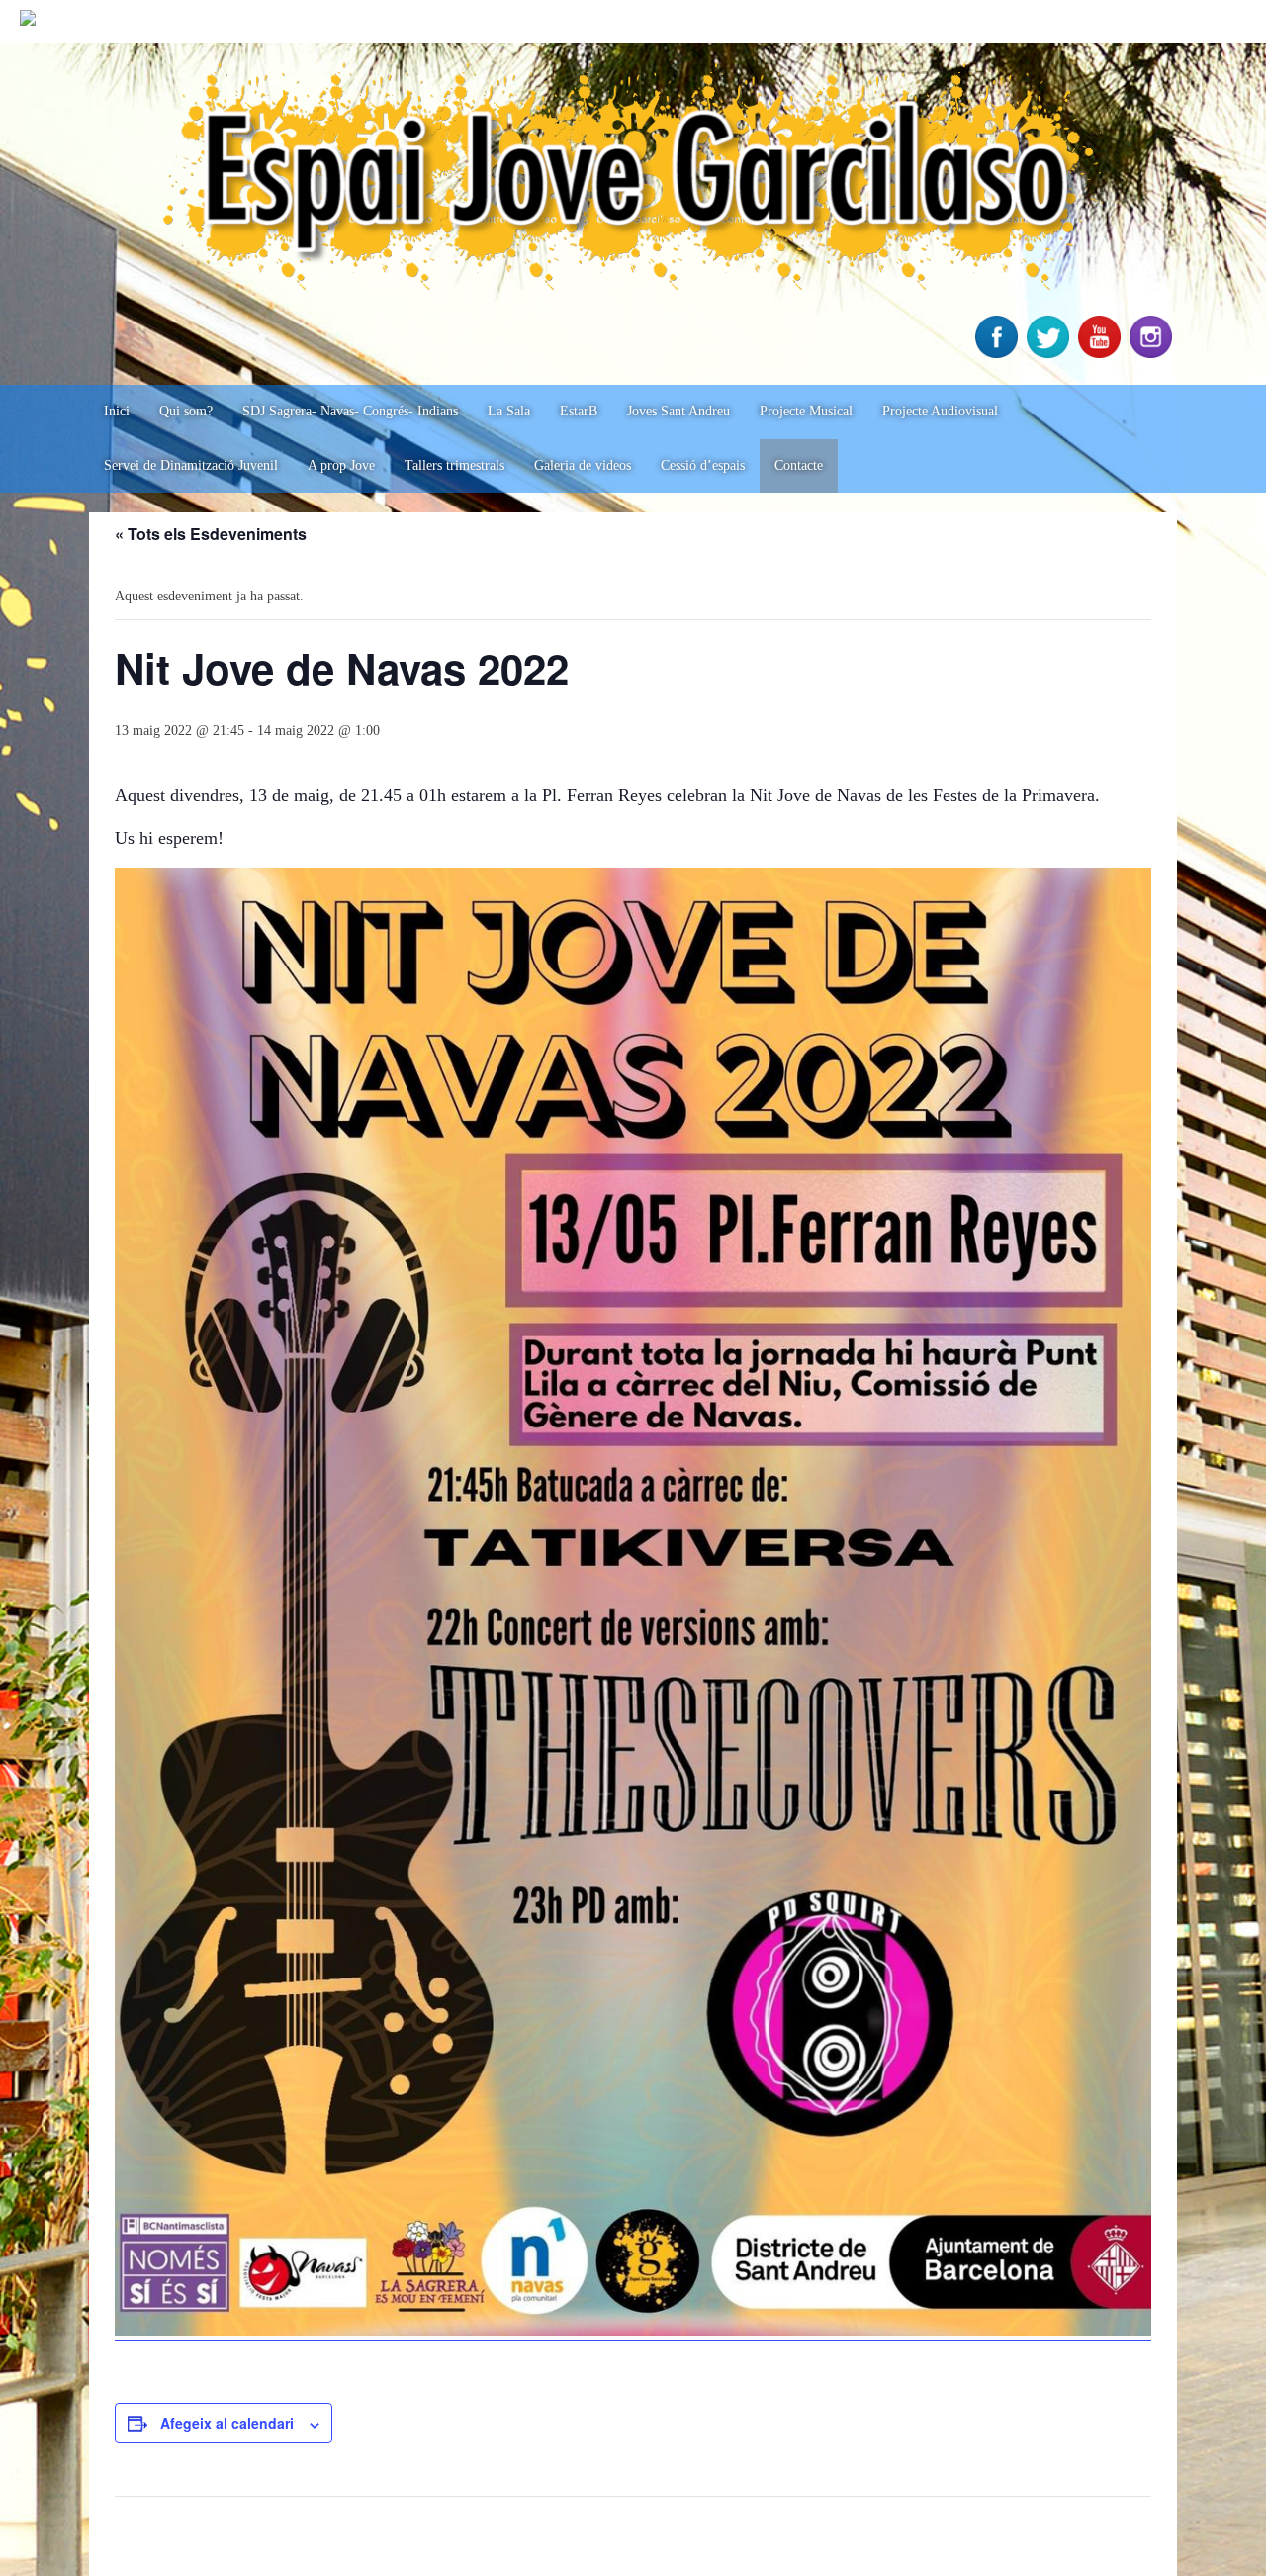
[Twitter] (1050, 354)
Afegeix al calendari (227, 2423)
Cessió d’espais (703, 465)
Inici (117, 411)
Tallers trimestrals (454, 465)
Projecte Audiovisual (940, 411)
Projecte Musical (806, 411)
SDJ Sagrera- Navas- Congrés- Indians (350, 411)
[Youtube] (1102, 354)
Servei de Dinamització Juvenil (191, 465)
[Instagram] (1153, 354)
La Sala (509, 411)
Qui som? (186, 411)
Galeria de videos (583, 465)
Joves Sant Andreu (678, 411)
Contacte (799, 465)
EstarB (579, 411)
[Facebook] (999, 354)
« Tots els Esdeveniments (211, 534)
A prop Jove (341, 465)
